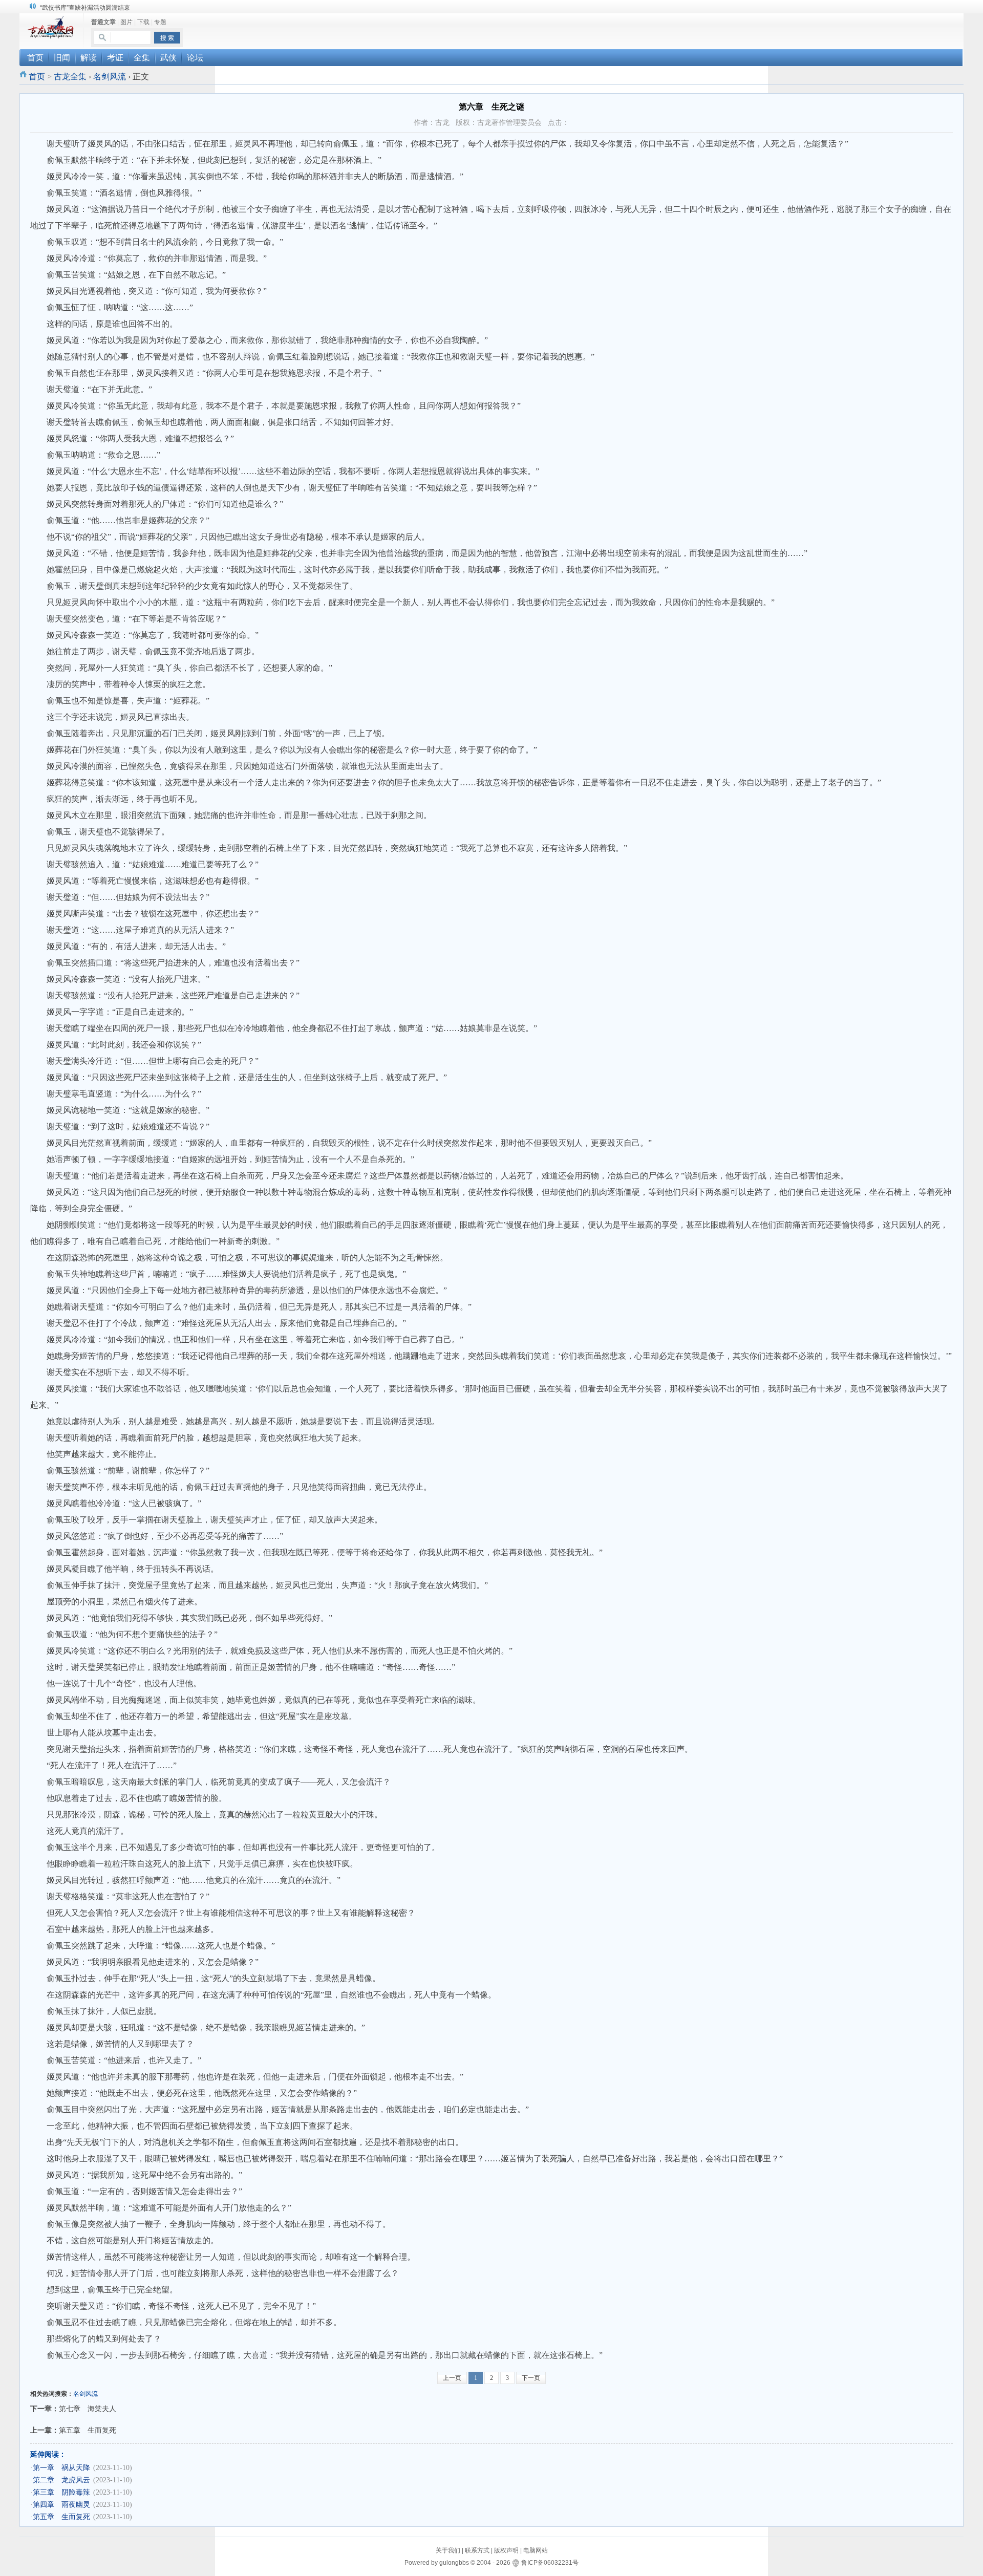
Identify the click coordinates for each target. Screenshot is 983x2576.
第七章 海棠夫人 (88, 2409)
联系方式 (477, 2550)
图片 (126, 22)
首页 (37, 77)
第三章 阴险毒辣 (61, 2492)
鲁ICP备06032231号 (550, 2563)
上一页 (452, 2378)
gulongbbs (454, 2563)
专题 (160, 22)
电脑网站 (536, 2550)
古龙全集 (70, 77)
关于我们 (448, 2550)
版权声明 (506, 2550)
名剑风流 (110, 77)
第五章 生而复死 (88, 2430)
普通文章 (103, 22)
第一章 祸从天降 (61, 2468)
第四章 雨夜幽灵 (61, 2505)
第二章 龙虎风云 (61, 2480)
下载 (143, 22)
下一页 (531, 2378)
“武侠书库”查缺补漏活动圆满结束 (85, 8)
